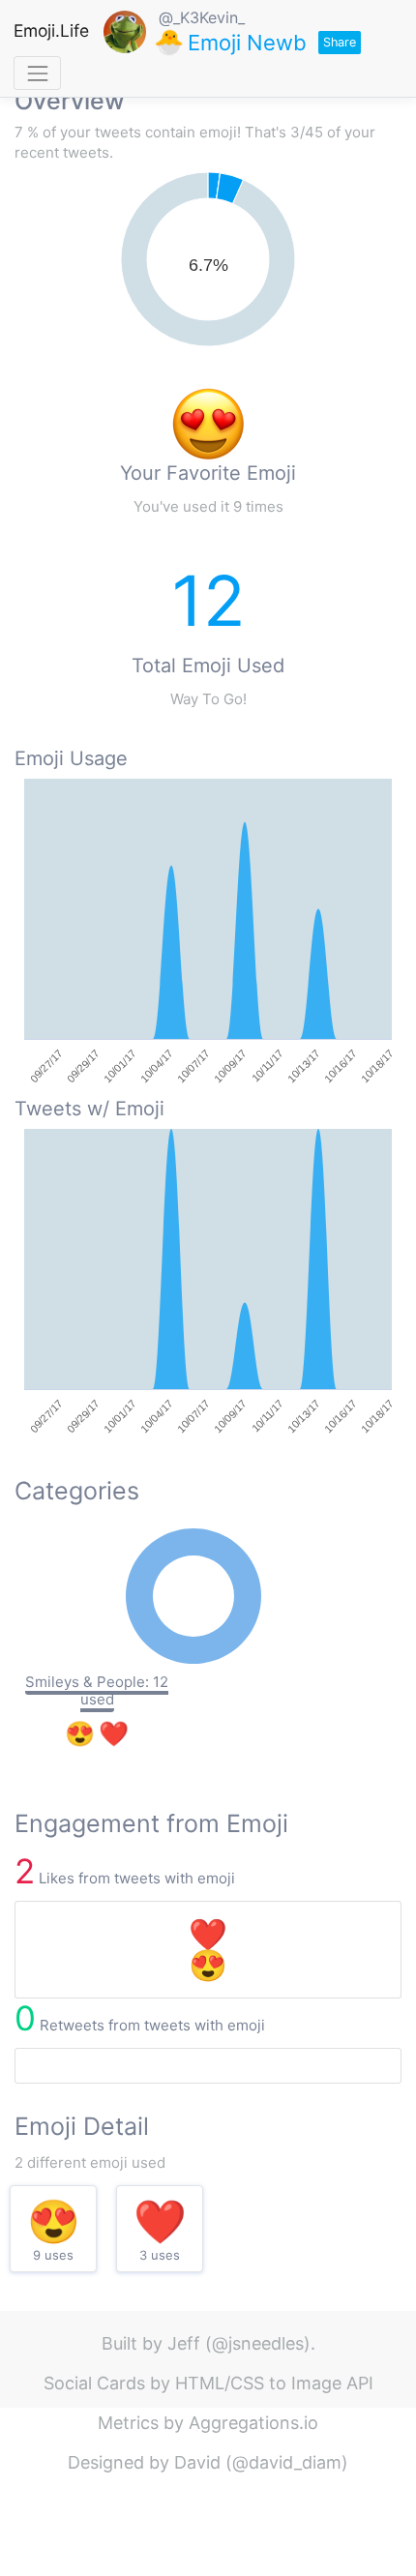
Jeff (184, 2343)
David (197, 2462)
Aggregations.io (253, 2423)
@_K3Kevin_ (202, 17)
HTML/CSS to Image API (274, 2383)
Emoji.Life (51, 30)
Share (340, 42)
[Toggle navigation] (37, 73)
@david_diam (287, 2462)
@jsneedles (258, 2343)
